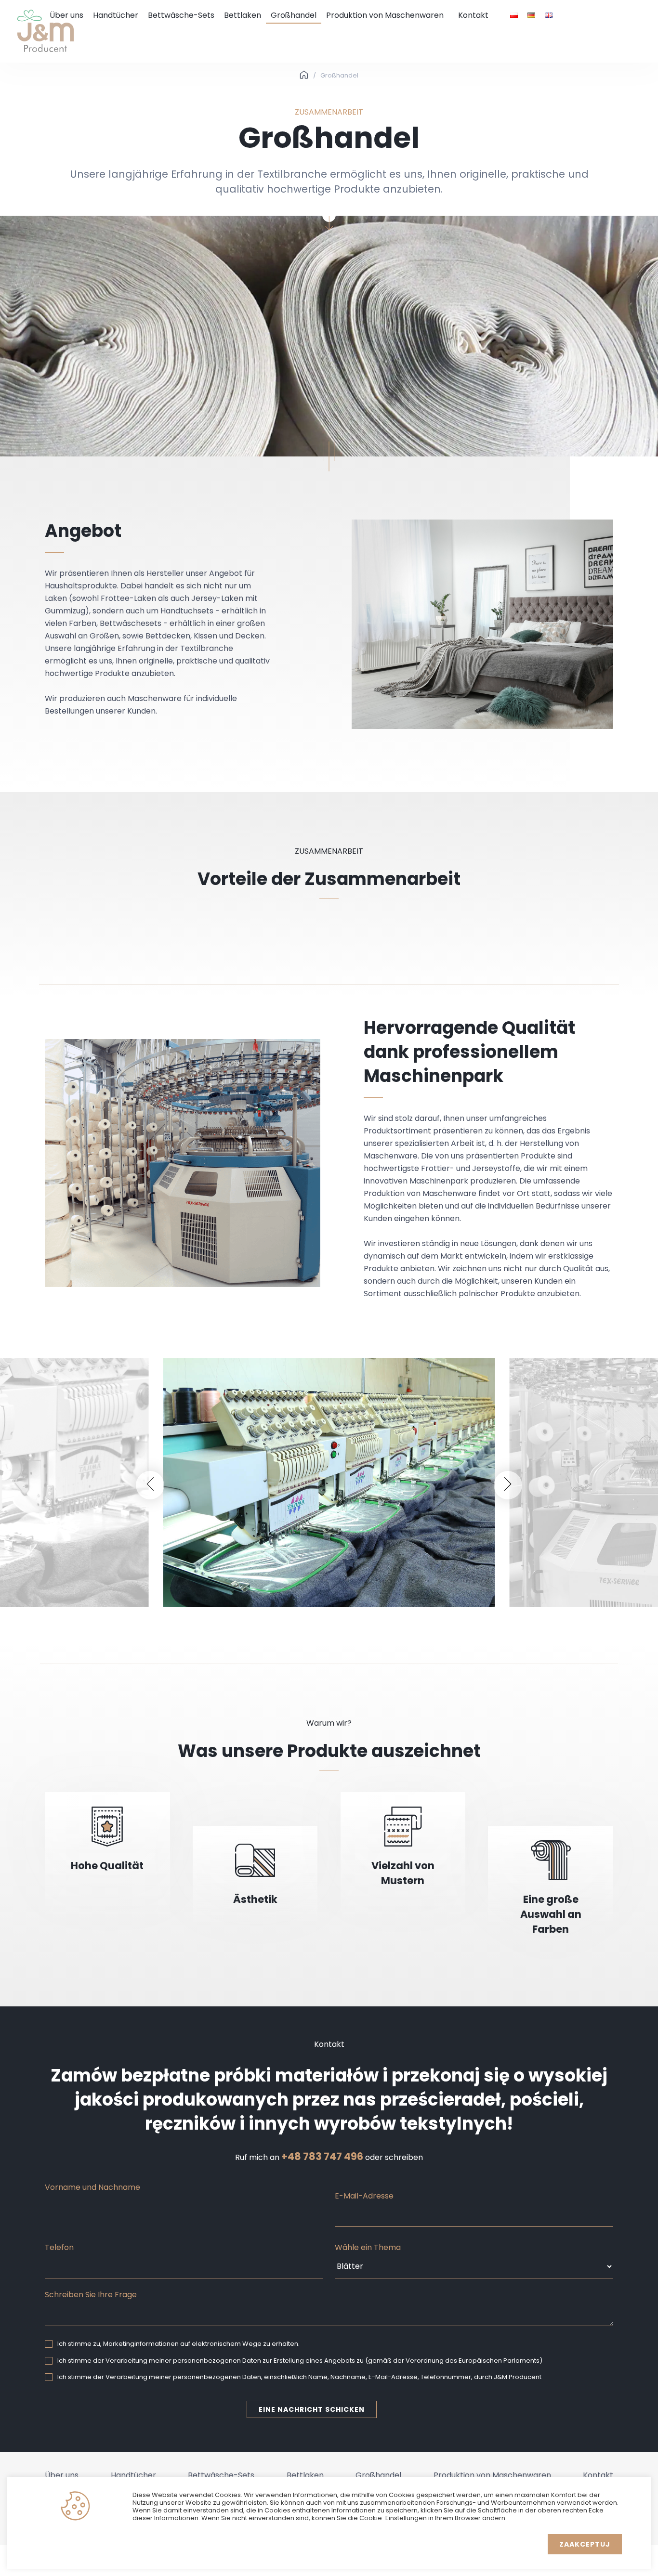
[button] (150, 1485)
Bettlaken (243, 15)
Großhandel (294, 15)
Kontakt (473, 15)
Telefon (59, 2247)
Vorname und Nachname (92, 2187)
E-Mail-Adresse (364, 2196)
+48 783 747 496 (322, 2157)
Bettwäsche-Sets (181, 15)
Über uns (66, 15)
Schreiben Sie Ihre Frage (91, 2295)
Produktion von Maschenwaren (385, 15)
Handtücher (116, 15)
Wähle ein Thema (368, 2247)
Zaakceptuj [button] (585, 2544)
